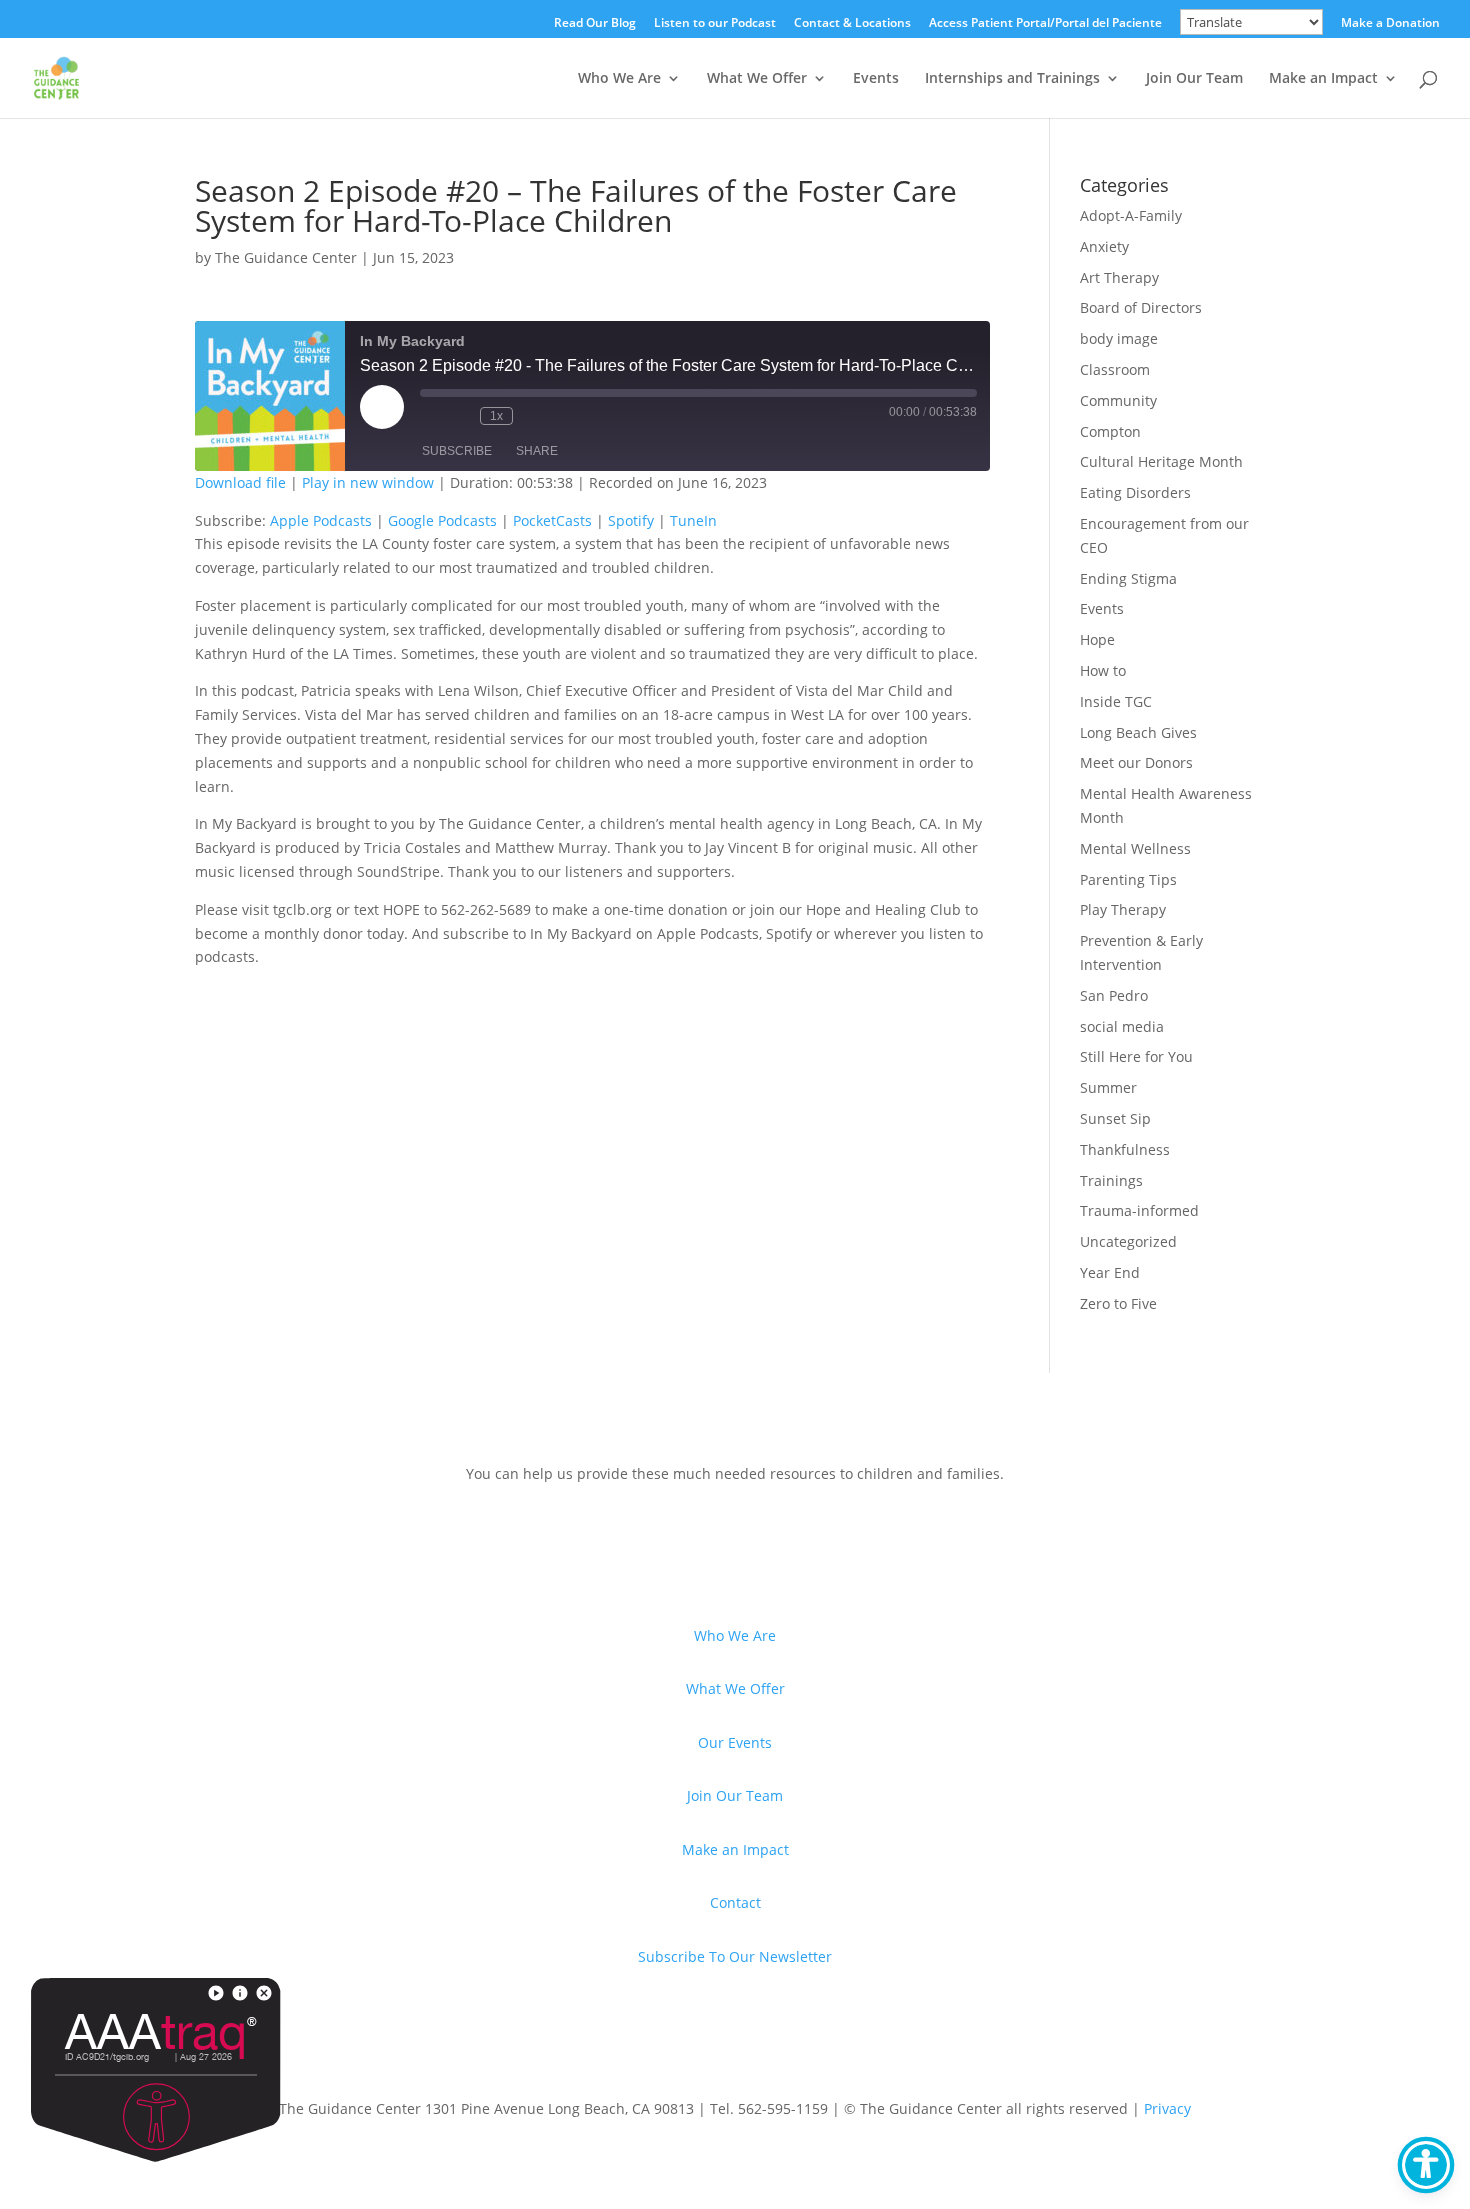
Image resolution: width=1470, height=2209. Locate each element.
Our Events (735, 1742)
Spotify (631, 520)
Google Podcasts (442, 520)
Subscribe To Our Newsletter (735, 1956)
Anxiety (1104, 246)
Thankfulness (1125, 1149)
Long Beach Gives (1138, 732)
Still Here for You (1136, 1056)
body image (1119, 338)
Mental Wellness (1135, 848)
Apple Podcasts (321, 520)
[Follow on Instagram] (331, 2043)
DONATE (256, 1539)
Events (876, 79)
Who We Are (619, 79)
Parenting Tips (1128, 879)
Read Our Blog (595, 24)
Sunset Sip (1115, 1118)
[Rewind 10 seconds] (460, 416)
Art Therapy (1119, 277)
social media (1122, 1026)
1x (496, 416)
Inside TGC (1116, 701)
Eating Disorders (1135, 492)
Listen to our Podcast (715, 24)
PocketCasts (552, 520)
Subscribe (457, 451)
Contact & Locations (852, 24)
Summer (1108, 1087)
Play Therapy (1123, 909)
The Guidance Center (286, 257)
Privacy (1167, 2108)
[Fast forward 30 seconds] (533, 416)
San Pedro (1114, 995)
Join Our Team (1194, 79)
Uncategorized (1128, 1241)
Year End (1110, 1272)
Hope (1097, 639)
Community (1118, 400)
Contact (735, 1902)
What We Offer (757, 79)
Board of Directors (1141, 307)
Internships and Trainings (1012, 79)
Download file (240, 482)
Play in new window (368, 482)
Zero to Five (1118, 1303)
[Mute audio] (430, 416)
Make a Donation (1390, 24)
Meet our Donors (1136, 762)
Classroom (1115, 369)
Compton (1110, 431)
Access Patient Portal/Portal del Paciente (1045, 24)
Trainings (1111, 1180)
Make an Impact (1323, 79)
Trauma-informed (1139, 1210)
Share (537, 451)
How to (1103, 670)
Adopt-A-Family (1131, 215)
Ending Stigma (1128, 578)
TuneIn (693, 520)
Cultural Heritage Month (1161, 461)
